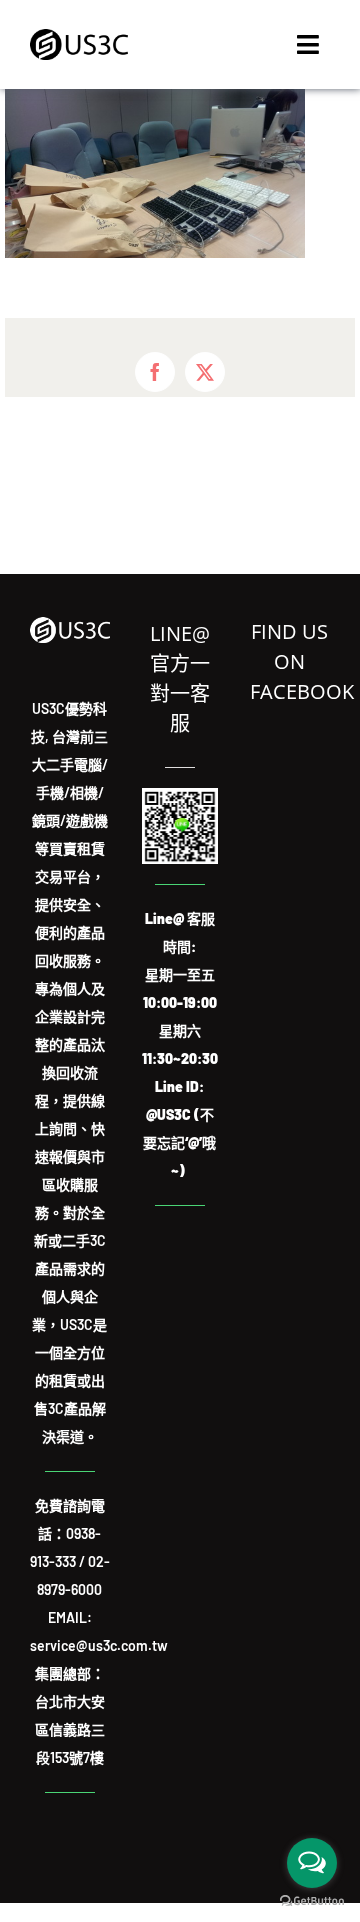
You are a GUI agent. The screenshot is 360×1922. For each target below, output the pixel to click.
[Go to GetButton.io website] (312, 1901)
